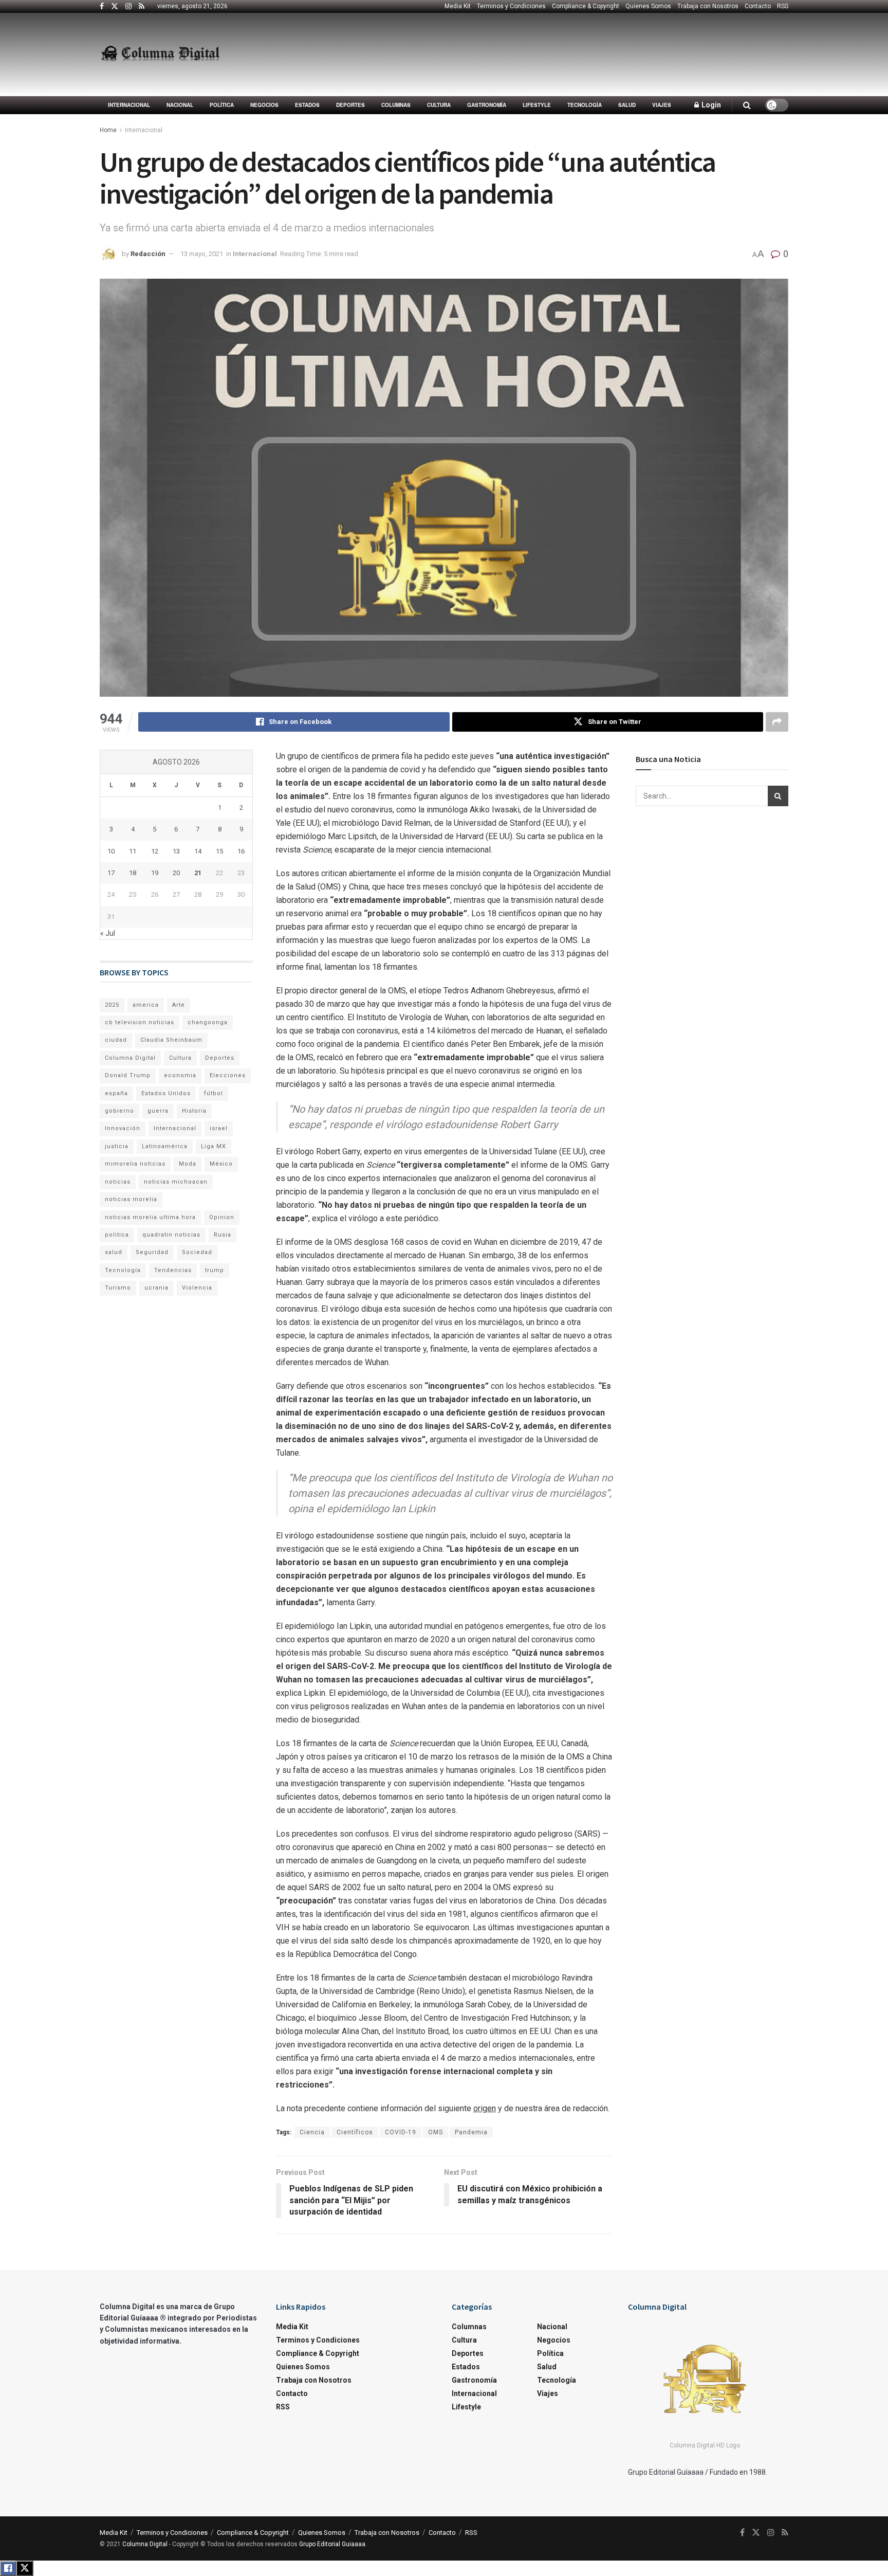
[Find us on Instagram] (128, 7)
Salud (627, 105)
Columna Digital (130, 1058)
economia (180, 1075)
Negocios (264, 105)
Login (710, 105)
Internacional (129, 105)
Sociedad (197, 1252)
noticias (118, 1182)
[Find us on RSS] (142, 7)
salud (114, 1252)
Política (222, 105)
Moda (188, 1164)
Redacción (148, 254)
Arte (179, 1005)
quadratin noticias (171, 1235)
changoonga (208, 1022)
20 (176, 873)
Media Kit (458, 6)
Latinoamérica (165, 1146)
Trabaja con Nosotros (708, 6)
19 (155, 873)
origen (485, 2108)
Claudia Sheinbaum (171, 1040)
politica (117, 1235)
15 (219, 851)
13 (176, 851)
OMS (436, 2132)
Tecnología (585, 105)
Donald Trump (128, 1075)
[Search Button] (747, 105)
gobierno (119, 1111)
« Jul (108, 933)
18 (133, 873)
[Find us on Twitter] (115, 7)
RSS (783, 6)
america (146, 1005)
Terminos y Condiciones (511, 6)
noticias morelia (131, 1199)
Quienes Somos (648, 6)
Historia (194, 1111)
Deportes (350, 105)
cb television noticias (140, 1022)
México (221, 1164)
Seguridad (152, 1252)
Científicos (355, 2132)
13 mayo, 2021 (202, 254)
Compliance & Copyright (586, 6)
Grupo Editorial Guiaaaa (332, 2544)
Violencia (197, 1288)
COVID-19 (401, 2132)
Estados (307, 105)
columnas (396, 105)
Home (108, 130)
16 (241, 851)
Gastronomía (487, 105)
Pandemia (471, 2132)
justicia (117, 1146)
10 (111, 851)
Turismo (118, 1288)
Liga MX (214, 1146)
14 (198, 851)
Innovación (123, 1128)
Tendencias (173, 1270)
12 (155, 851)
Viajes (662, 105)
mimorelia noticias (135, 1164)
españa (116, 1093)
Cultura (439, 105)
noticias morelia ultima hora (150, 1217)
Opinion (222, 1217)
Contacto (758, 6)
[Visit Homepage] (160, 55)
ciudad (116, 1040)
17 (111, 873)
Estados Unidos (166, 1093)
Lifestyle (537, 105)
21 (198, 873)
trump (215, 1270)
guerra (158, 1111)
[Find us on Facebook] (102, 7)
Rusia (223, 1235)
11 (133, 851)
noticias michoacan (176, 1182)
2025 (112, 1005)
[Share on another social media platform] (777, 722)
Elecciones (228, 1075)
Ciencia (312, 2132)
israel (219, 1128)
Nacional (180, 105)
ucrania (156, 1288)
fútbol (214, 1093)
